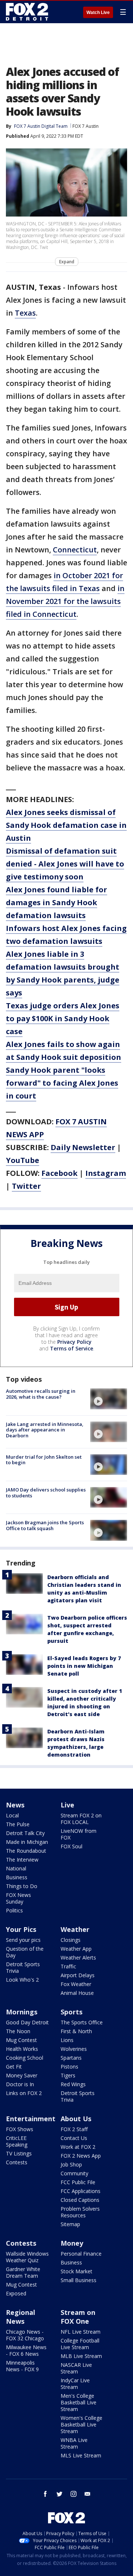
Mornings (22, 2012)
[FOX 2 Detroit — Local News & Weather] (27, 12)
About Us (76, 2119)
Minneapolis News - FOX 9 (22, 2366)
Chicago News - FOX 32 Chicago (25, 2335)
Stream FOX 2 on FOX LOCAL (81, 1819)
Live (67, 1805)
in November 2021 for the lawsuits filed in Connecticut (65, 601)
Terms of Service (71, 1348)
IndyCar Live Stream (75, 2384)
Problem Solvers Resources (80, 2212)
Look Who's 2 (22, 1980)
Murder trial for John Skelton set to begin (44, 1460)
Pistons (69, 2067)
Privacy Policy (74, 1342)
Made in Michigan (27, 1842)
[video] (109, 1399)
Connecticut (75, 550)
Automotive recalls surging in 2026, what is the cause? (41, 1394)
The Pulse (18, 1824)
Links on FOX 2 (24, 2093)
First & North (76, 2031)
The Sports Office (82, 2022)
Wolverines (74, 2049)
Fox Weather (76, 1984)
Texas (25, 313)
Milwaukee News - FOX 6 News (26, 2350)
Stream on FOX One (78, 2317)
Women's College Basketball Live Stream (81, 2424)
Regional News (21, 2317)
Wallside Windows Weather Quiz (27, 2257)
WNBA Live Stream (74, 2443)
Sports (71, 2012)
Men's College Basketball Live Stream (79, 2402)
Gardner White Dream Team (23, 2272)
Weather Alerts (78, 1958)
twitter (59, 2494)
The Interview (22, 1860)
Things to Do (22, 1886)
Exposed (16, 2293)
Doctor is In (20, 2084)
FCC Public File (78, 2182)
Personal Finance (81, 2254)
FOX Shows (20, 2129)
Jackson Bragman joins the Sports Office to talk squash (45, 1525)
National (16, 1868)
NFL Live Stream (81, 2332)
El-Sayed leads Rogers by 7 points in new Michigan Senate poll (84, 1666)
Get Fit (14, 2067)
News (15, 1805)
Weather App (76, 1949)
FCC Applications (81, 2191)
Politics (14, 1910)
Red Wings (73, 2084)
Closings (71, 1940)
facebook (45, 2494)
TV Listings (19, 2153)
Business (17, 1877)
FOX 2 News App (81, 2156)
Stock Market (76, 2271)
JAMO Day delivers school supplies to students (46, 1493)
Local (12, 1815)
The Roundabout (26, 1851)
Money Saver (22, 2075)
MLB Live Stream (81, 2356)
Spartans (71, 2058)
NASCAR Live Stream (76, 2368)
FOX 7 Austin (86, 126)
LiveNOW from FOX (79, 1834)
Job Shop (71, 2164)
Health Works (22, 2049)
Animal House (77, 1993)
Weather (75, 1929)
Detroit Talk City (25, 1833)
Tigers (68, 2075)
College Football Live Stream (80, 2344)
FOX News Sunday (18, 1898)
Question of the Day (25, 1952)
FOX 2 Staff (74, 2129)
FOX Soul (71, 1846)
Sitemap (70, 2224)
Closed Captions (80, 2200)
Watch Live (98, 13)
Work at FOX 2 (78, 2147)
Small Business (79, 2280)
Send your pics (23, 1940)
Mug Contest (21, 2040)
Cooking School (25, 2058)
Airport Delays (78, 1975)
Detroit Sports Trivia (23, 1967)
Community (74, 2173)
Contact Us (74, 2138)
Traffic (68, 1966)
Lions (67, 2040)
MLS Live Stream (81, 2455)
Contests (17, 2162)
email (88, 2494)
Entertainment (31, 2119)
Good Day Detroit (27, 2022)
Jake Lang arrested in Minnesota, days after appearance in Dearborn (45, 1430)
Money (72, 2243)
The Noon (18, 2031)
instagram (74, 2494)
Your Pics (21, 1929)
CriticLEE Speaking (17, 2141)
